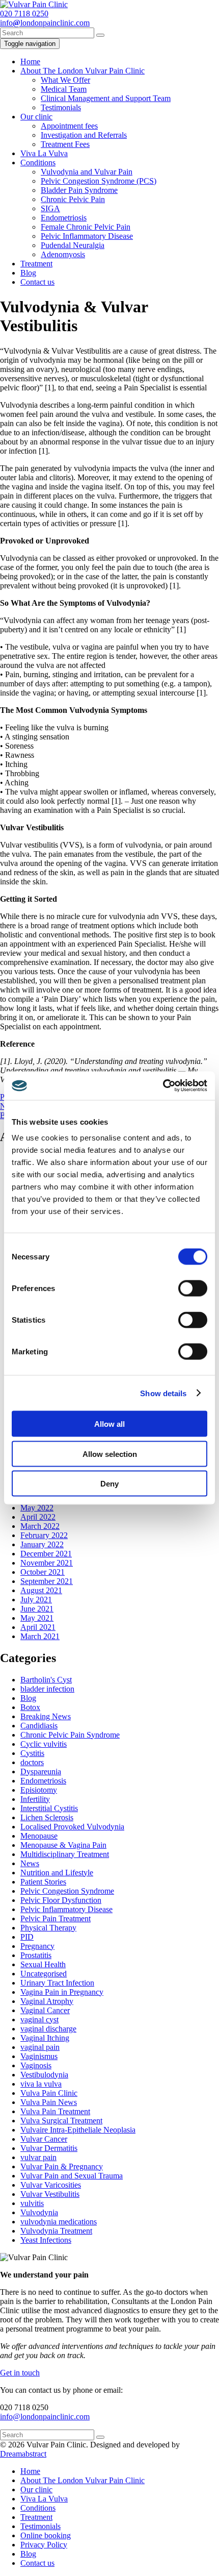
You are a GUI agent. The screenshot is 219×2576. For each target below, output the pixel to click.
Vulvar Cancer (44, 2139)
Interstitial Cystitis (49, 1808)
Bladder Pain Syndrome (79, 190)
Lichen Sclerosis (47, 1817)
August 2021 (41, 1590)
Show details (163, 1393)
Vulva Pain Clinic (49, 2093)
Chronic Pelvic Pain (73, 199)
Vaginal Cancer (45, 2010)
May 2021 (37, 1618)
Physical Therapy (48, 1928)
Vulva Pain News (49, 2102)
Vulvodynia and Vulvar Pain (87, 172)
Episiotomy (39, 1790)
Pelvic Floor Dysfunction (61, 1900)
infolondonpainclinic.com (45, 23)
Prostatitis (36, 1955)
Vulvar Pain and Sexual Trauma (72, 2176)
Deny (109, 1484)
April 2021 (38, 1627)
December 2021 (46, 1554)
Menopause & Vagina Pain (63, 1845)
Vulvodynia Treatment (56, 2231)
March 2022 (40, 1526)
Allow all (109, 1424)
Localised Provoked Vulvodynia (72, 1827)
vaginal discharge (48, 2029)
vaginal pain (40, 2047)
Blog (28, 273)
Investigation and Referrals (84, 135)
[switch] (193, 1289)
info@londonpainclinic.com (45, 2417)
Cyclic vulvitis (44, 1744)
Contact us (37, 282)
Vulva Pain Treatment (55, 2111)
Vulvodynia (39, 2212)
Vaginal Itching (45, 2038)
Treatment (36, 264)
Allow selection (110, 1454)
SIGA (50, 208)
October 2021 (43, 1572)
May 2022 (37, 1508)
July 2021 (36, 1600)
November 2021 (47, 1563)
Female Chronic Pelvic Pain (86, 227)
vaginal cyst (39, 2020)
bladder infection (47, 1689)
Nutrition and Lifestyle (57, 1873)
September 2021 (47, 1581)
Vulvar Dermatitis (49, 2148)
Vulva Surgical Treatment (61, 2121)
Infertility (35, 1799)
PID (27, 1937)
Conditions (38, 163)
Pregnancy (37, 1946)
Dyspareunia (41, 1772)
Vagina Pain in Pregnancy (62, 1992)
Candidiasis (39, 1726)
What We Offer (65, 80)
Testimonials (61, 107)
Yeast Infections (46, 2240)
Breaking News (46, 1716)
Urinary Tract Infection (57, 1983)
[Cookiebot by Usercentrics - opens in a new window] (163, 1086)
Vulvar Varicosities (51, 2185)
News (30, 1863)
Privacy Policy (44, 2545)
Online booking (46, 2535)
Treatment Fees (65, 144)
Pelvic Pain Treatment (56, 1918)
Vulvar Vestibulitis (50, 2194)
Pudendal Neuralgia (73, 245)
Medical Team (64, 89)
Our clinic (36, 117)
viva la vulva (41, 2084)
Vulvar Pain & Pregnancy (62, 2166)
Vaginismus (39, 2056)
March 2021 (40, 1636)
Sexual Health (43, 1964)
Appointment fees (69, 126)
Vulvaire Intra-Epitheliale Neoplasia (78, 2130)
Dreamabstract (23, 2454)
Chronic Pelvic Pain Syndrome (70, 1735)
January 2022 (42, 1544)
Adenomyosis (63, 254)
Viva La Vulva (44, 153)
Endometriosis (64, 218)
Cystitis (32, 1753)
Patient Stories (43, 1882)
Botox (30, 1707)
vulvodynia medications (59, 2222)
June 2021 (37, 1609)
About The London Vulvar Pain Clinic (83, 71)
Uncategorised (44, 1974)
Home (30, 61)
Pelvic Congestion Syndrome (67, 1891)
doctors (32, 1762)
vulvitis (32, 2203)
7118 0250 (24, 14)
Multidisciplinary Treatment (65, 1854)
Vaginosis (36, 2065)
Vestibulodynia (44, 2075)
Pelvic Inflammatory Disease (87, 236)
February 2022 (44, 1535)
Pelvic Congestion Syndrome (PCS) (99, 181)
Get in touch (20, 2373)
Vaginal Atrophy (47, 2001)
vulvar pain (38, 2157)
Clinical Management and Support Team (106, 98)
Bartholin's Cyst (46, 1680)
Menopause (39, 1836)
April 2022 (38, 1517)
